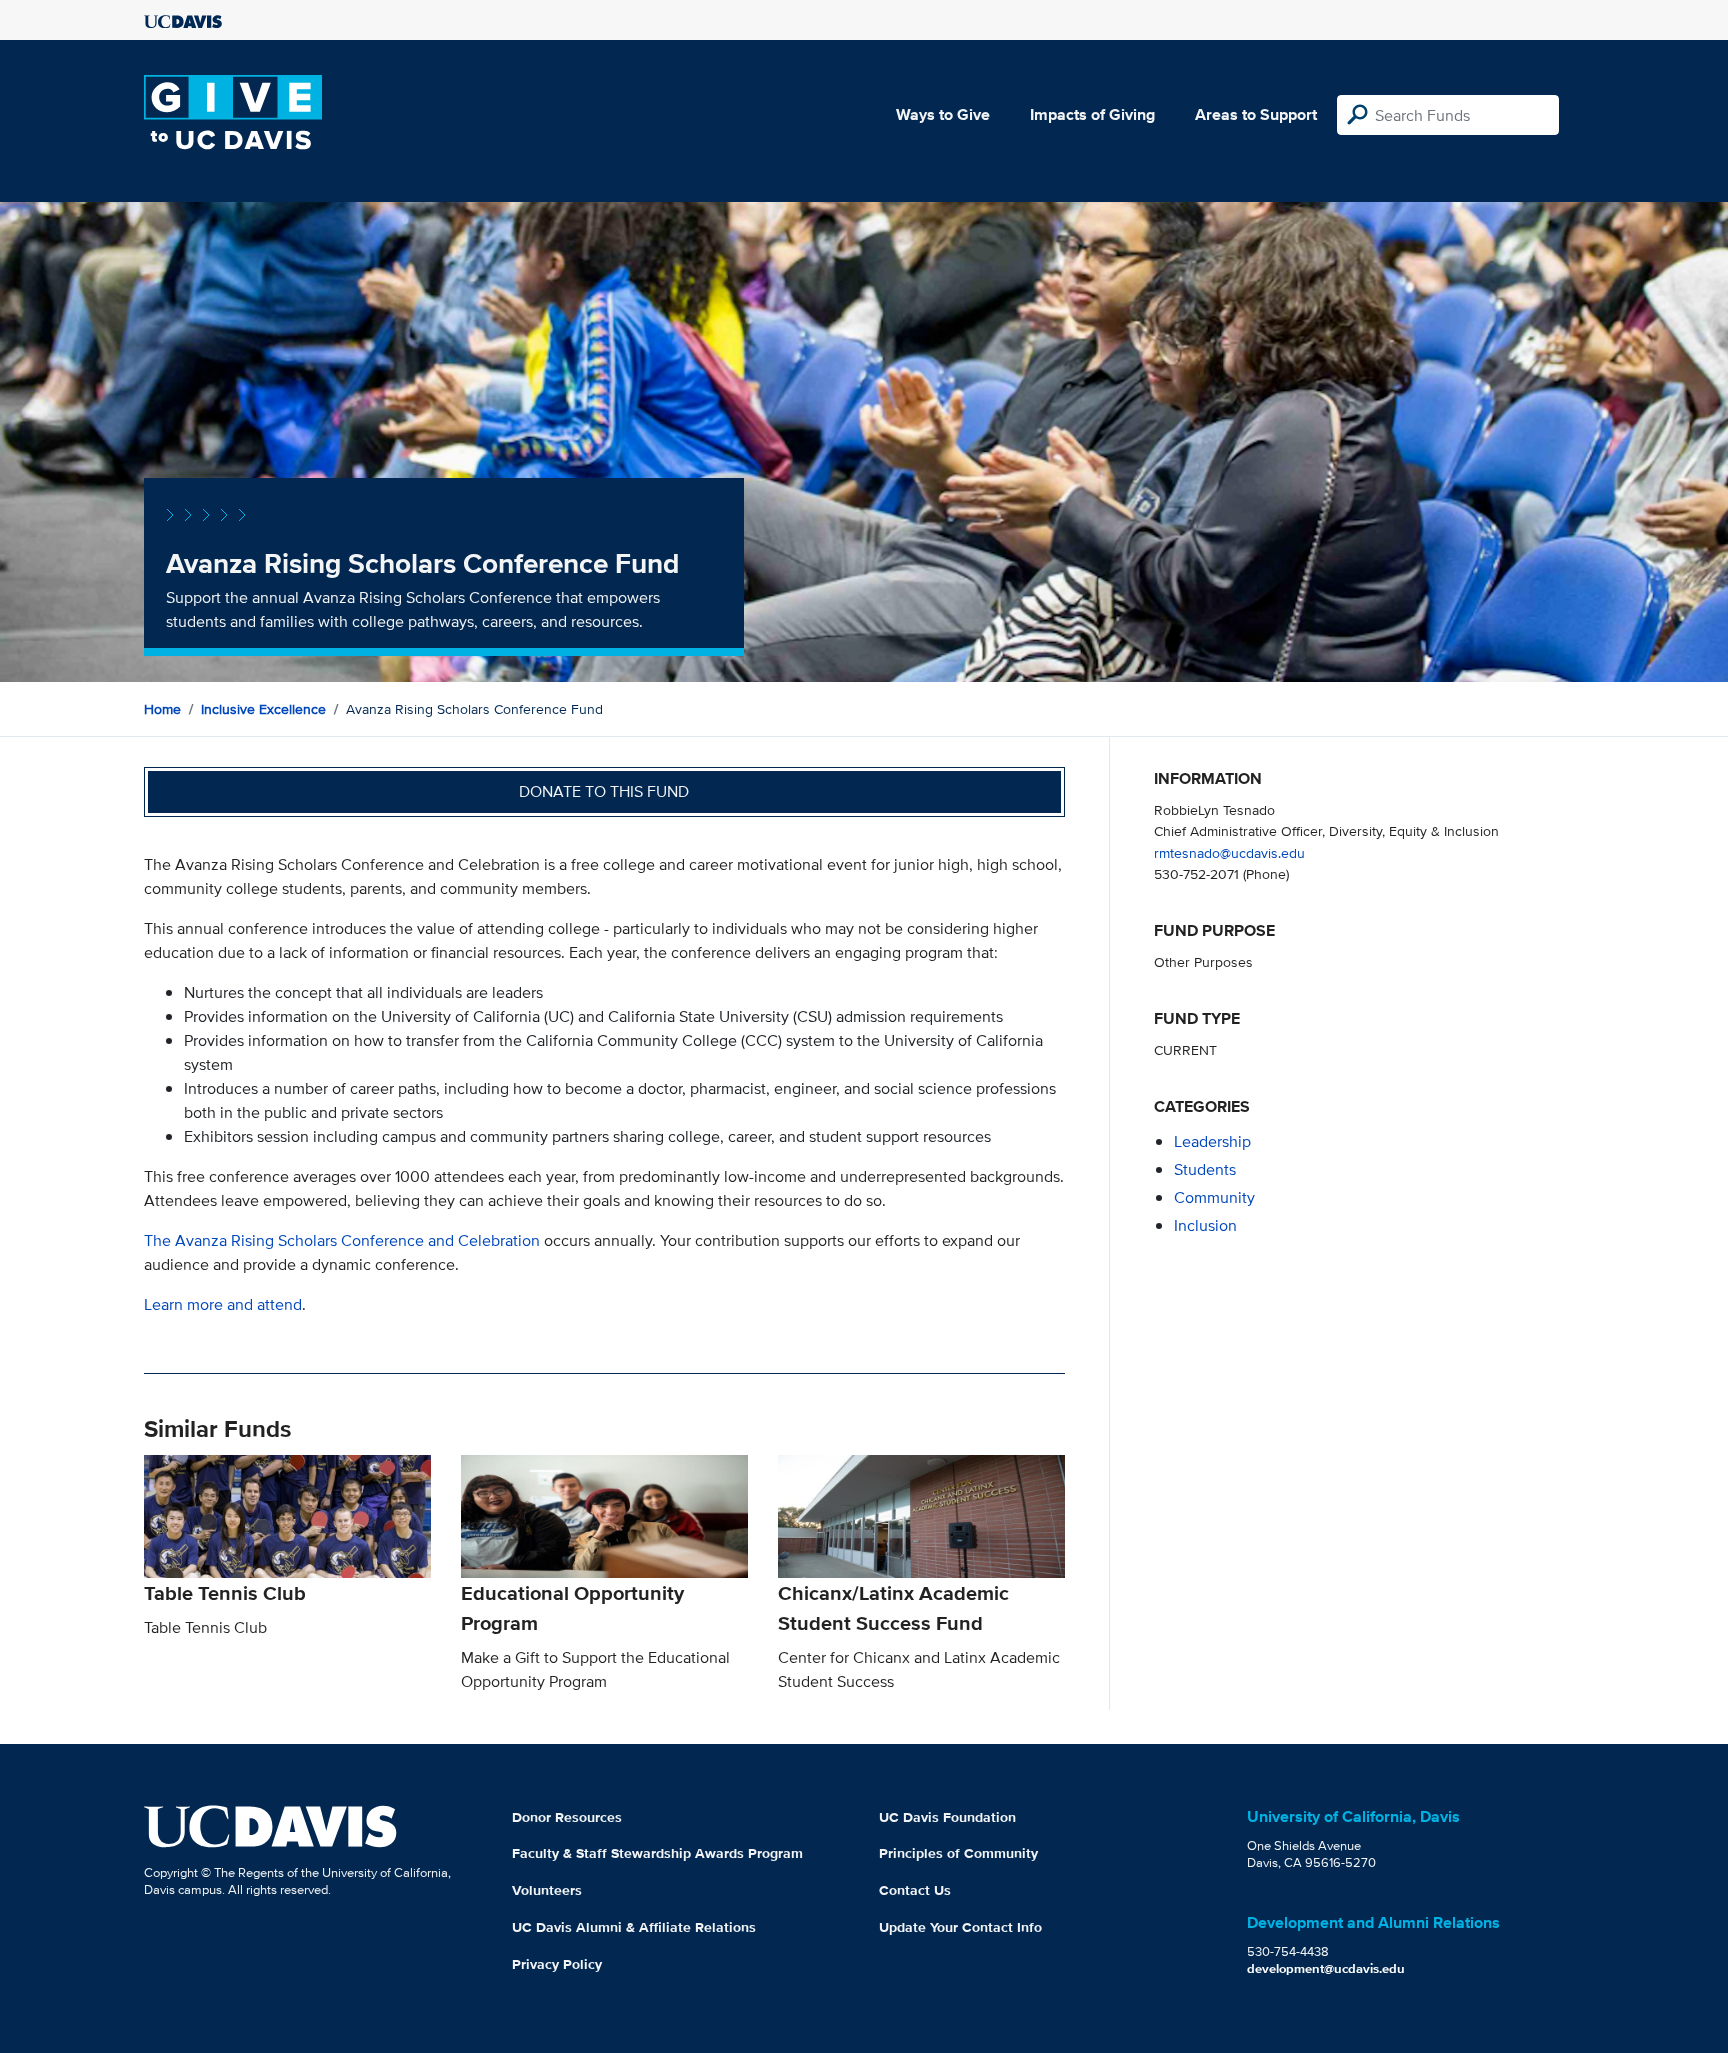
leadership (1212, 1141)
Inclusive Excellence (263, 709)
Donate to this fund (604, 791)
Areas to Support (1256, 114)
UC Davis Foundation (947, 1817)
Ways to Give (943, 114)
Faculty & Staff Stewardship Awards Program (657, 1853)
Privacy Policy (557, 1964)
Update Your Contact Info (960, 1927)
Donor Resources (567, 1817)
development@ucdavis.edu (1326, 1968)
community (1214, 1197)
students (1205, 1169)
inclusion (1205, 1225)
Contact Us (915, 1890)
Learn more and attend (223, 1304)
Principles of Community (958, 1853)
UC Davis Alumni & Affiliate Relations (634, 1927)
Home (162, 709)
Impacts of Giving (1092, 114)
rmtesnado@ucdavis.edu (1229, 852)
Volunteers (547, 1890)
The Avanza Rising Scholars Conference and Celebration (342, 1240)
